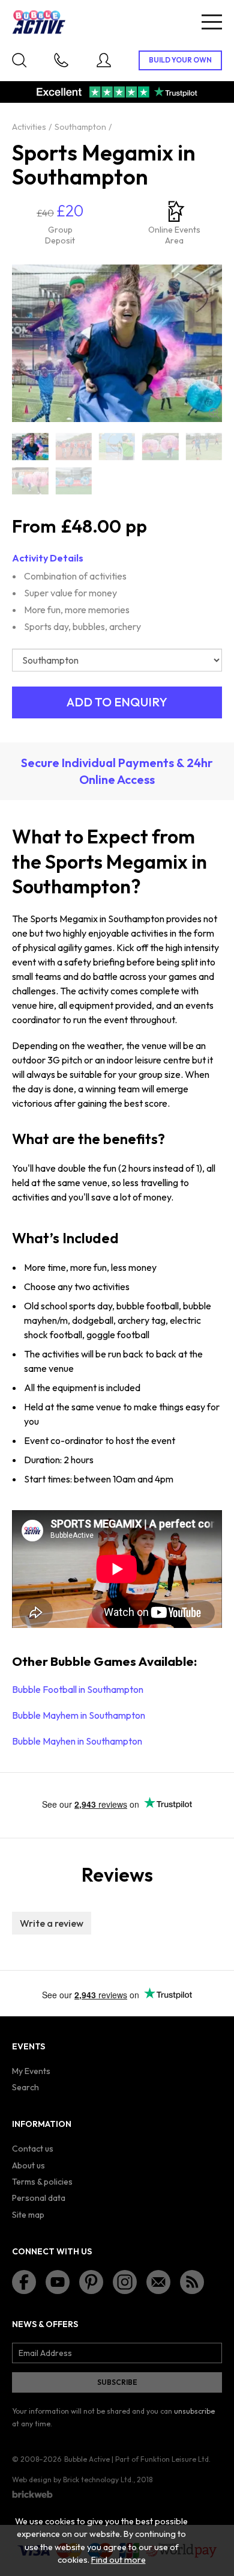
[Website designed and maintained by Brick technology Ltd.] (32, 2494)
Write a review (52, 1923)
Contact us (33, 2149)
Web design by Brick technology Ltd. (73, 2480)
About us (28, 2165)
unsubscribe (194, 2411)
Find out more (118, 2560)
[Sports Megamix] (30, 446)
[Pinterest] (91, 2282)
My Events (31, 2071)
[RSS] (192, 2282)
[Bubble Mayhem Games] (73, 481)
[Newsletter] (158, 2282)
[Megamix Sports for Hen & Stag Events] (117, 446)
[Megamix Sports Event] (73, 446)
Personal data (39, 2198)
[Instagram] (125, 2282)
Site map (28, 2215)
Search (25, 2087)
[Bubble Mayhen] (160, 446)
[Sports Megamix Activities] (30, 481)
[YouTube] (58, 2282)
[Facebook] (24, 2282)
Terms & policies (42, 2182)
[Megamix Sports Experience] (204, 446)
